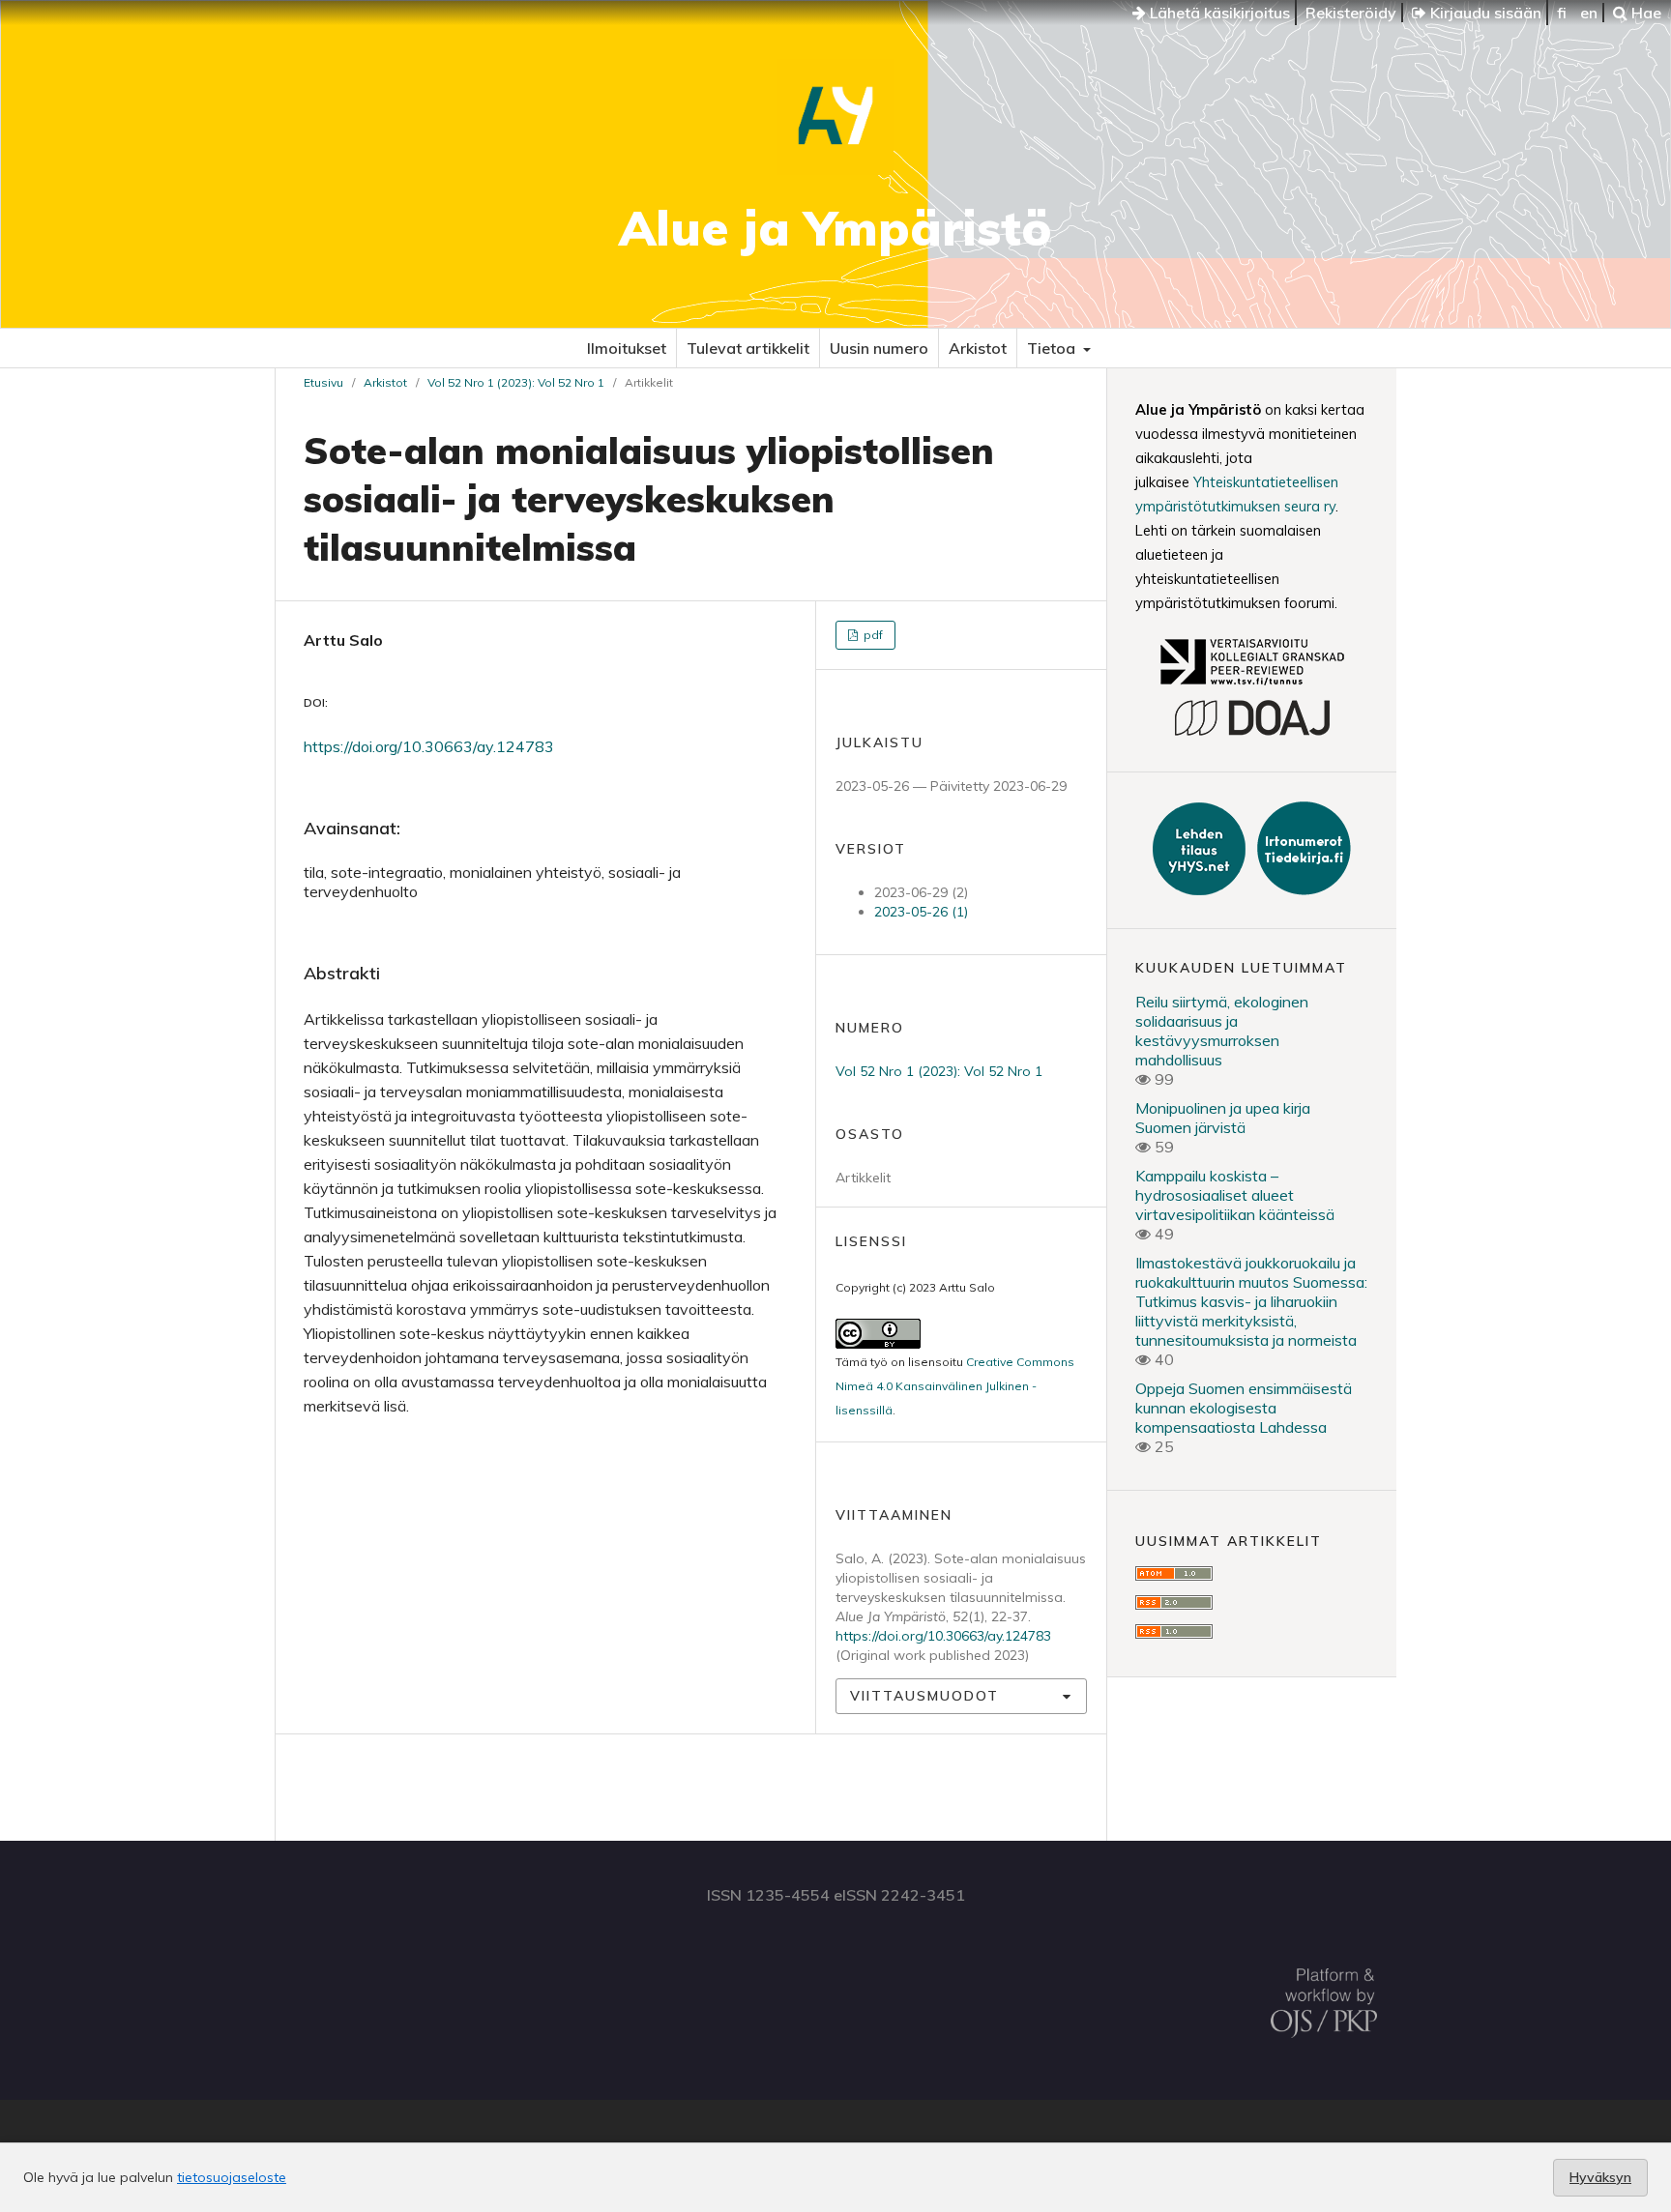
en (1589, 13)
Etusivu (323, 382)
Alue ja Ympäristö (835, 228)
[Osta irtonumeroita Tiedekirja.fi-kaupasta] (1300, 889)
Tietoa (1053, 348)
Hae (1644, 13)
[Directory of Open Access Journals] (1252, 733)
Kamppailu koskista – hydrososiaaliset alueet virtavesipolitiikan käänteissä (1235, 1195)
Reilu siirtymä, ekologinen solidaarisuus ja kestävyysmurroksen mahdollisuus (1222, 1031)
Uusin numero (879, 348)
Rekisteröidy (1351, 13)
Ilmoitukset (627, 348)
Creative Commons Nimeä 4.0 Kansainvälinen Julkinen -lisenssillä (955, 1386)
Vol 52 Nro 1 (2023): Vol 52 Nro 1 (516, 382)
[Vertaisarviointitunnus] (1251, 687)
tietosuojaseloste (232, 2177)
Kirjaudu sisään (1484, 13)
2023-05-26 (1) (921, 912)
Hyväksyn (1600, 2177)
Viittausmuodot (924, 1696)
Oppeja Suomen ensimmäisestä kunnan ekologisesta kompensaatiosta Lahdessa (1244, 1408)
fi (1562, 13)
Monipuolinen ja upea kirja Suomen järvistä (1223, 1118)
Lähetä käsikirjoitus (1218, 13)
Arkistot (978, 348)
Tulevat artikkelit (748, 348)
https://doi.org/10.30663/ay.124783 (429, 746)
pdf (872, 635)
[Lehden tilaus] (1201, 889)
